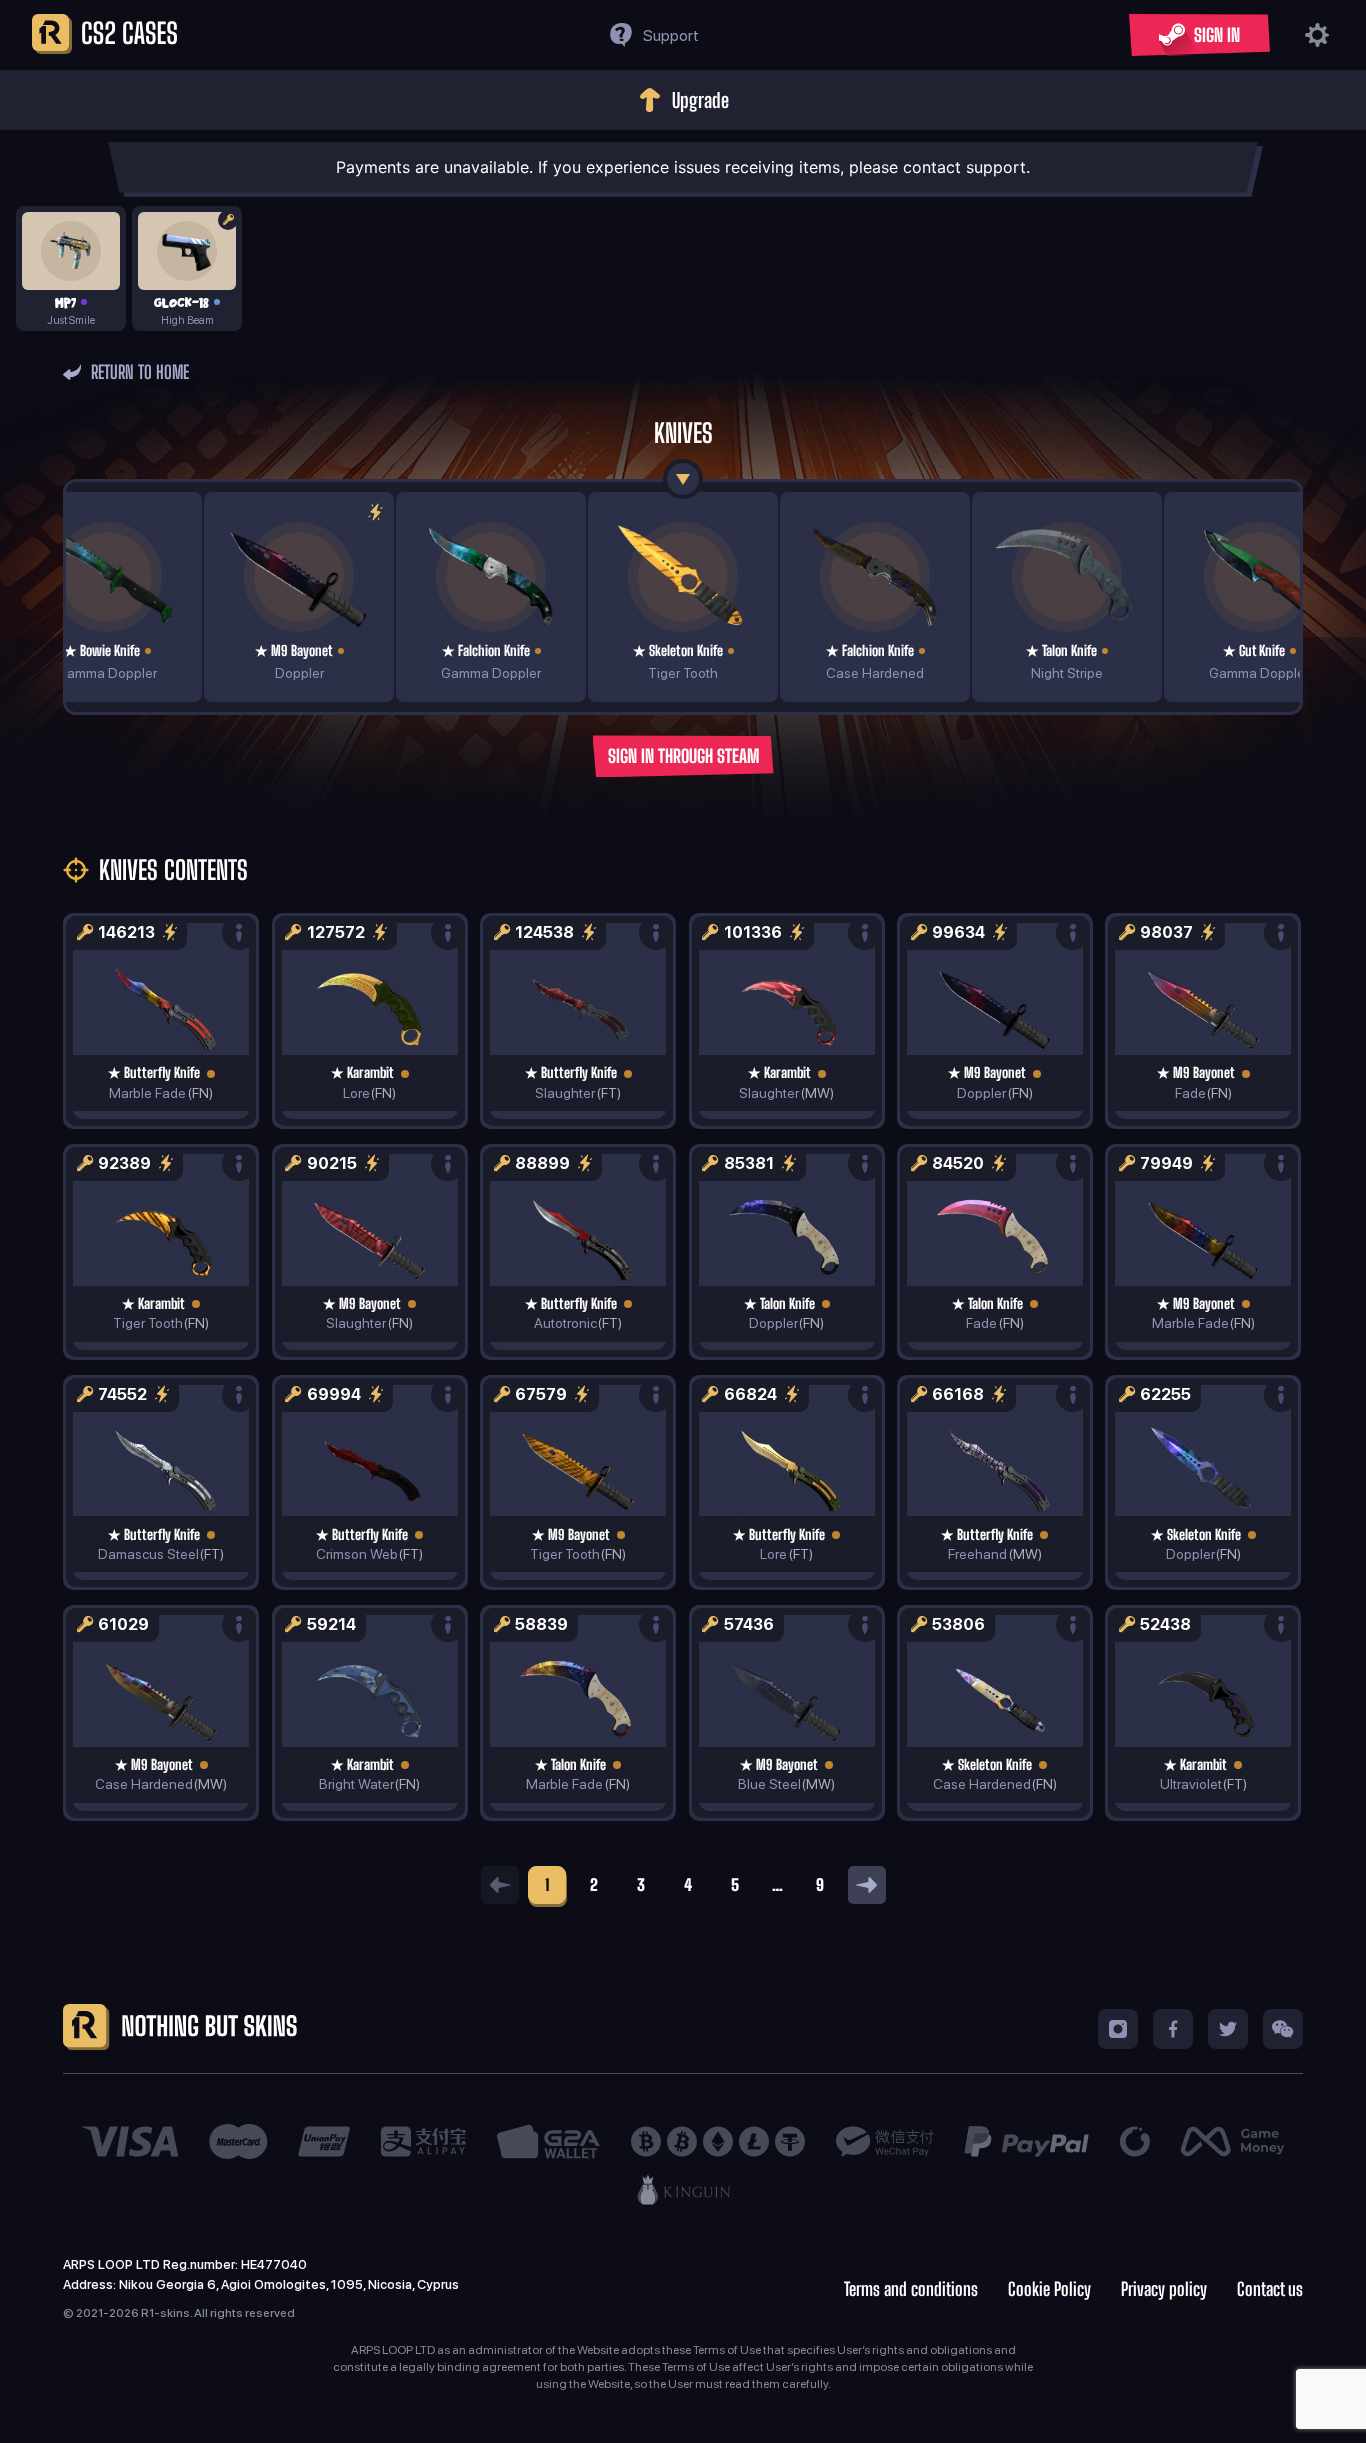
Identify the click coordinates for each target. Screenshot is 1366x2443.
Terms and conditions (911, 2289)
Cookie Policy (1049, 2289)
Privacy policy (1164, 2289)
